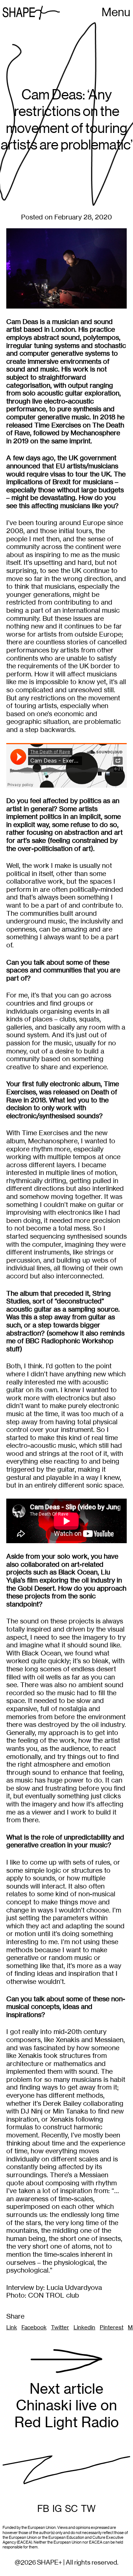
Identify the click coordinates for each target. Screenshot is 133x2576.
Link (12, 2327)
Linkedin (84, 2327)
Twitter (60, 2327)
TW (88, 2509)
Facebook (34, 2327)
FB (43, 2509)
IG (57, 2509)
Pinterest (112, 2327)
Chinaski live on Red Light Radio (67, 2406)
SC (71, 2509)
